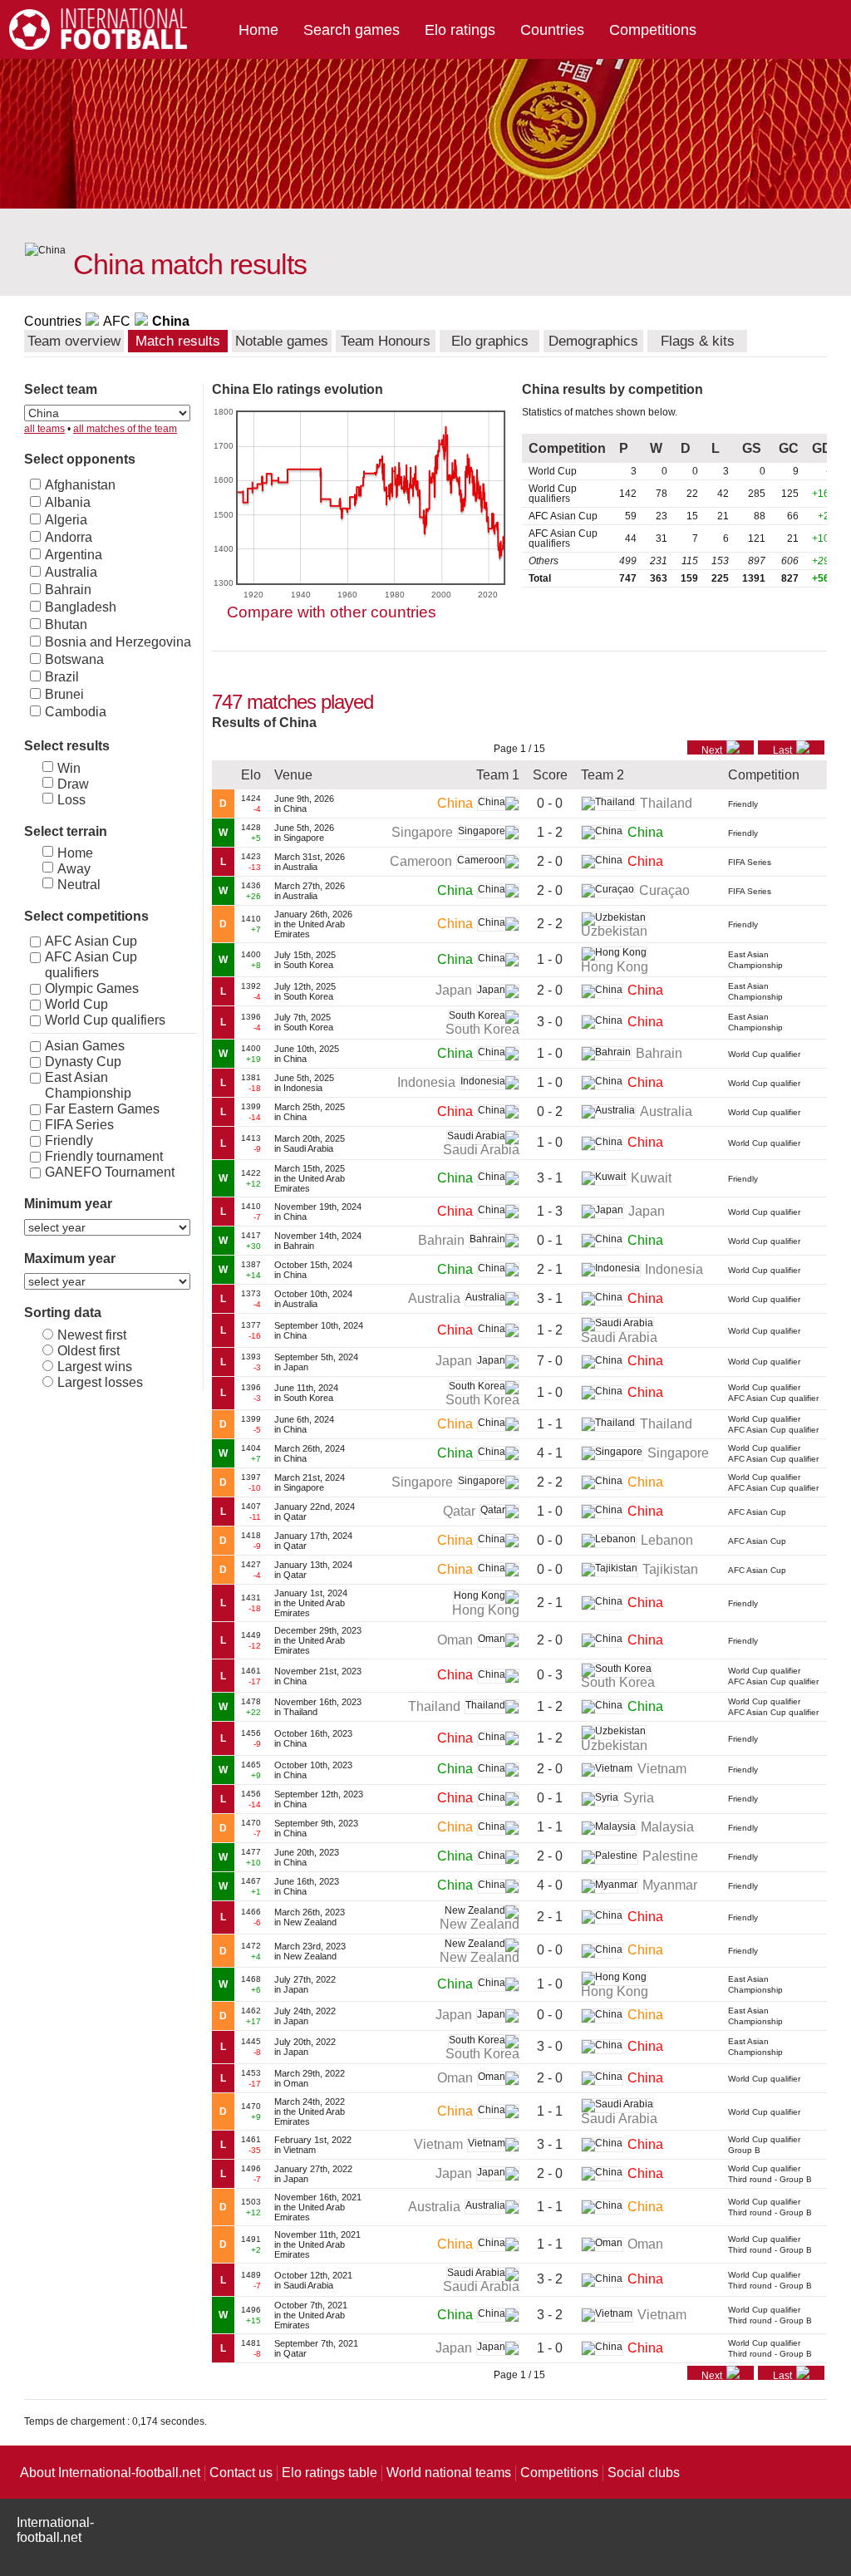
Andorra (69, 537)
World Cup (76, 1004)
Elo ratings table (330, 2473)
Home (258, 30)
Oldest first (89, 1351)
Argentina (74, 555)
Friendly (69, 1141)
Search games (352, 30)
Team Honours (386, 341)
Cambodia (76, 712)
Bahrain (68, 590)
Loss (71, 800)
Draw (73, 784)
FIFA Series (79, 1125)
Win (69, 768)
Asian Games (85, 1046)
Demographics (593, 341)
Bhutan (66, 624)
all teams (44, 429)
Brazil (62, 677)
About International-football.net (110, 2473)
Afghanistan (80, 485)
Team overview (74, 341)
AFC (117, 321)
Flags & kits (698, 341)
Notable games (282, 341)
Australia (71, 572)
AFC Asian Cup (91, 941)
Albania (68, 502)
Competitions (653, 30)
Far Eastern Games (102, 1109)
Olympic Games (92, 988)
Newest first (92, 1335)
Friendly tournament (104, 1156)
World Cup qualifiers (105, 1020)
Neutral (79, 885)
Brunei (64, 694)
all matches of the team (125, 429)
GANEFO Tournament (110, 1172)
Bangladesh (81, 607)
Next (712, 750)
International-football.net (55, 2530)
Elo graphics (490, 341)
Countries (552, 30)
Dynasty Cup (83, 1062)
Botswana (74, 659)
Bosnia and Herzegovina (118, 642)
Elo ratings (460, 30)
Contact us (241, 2473)
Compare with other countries (332, 612)
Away (74, 869)
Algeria (66, 520)
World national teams (449, 2473)
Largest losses (100, 1382)
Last (782, 750)
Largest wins (95, 1367)
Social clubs (644, 2473)
